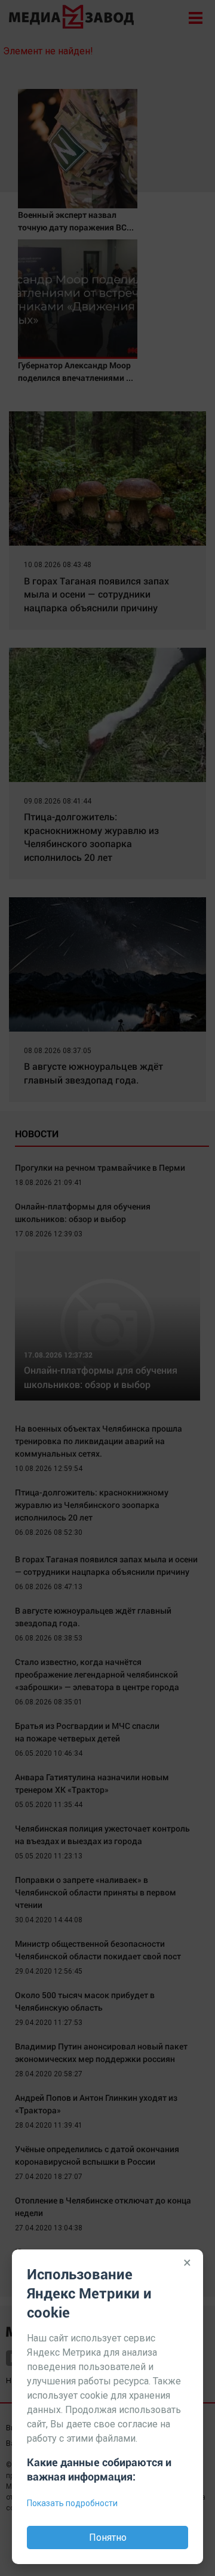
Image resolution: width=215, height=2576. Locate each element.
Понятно (108, 2537)
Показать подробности (72, 2503)
